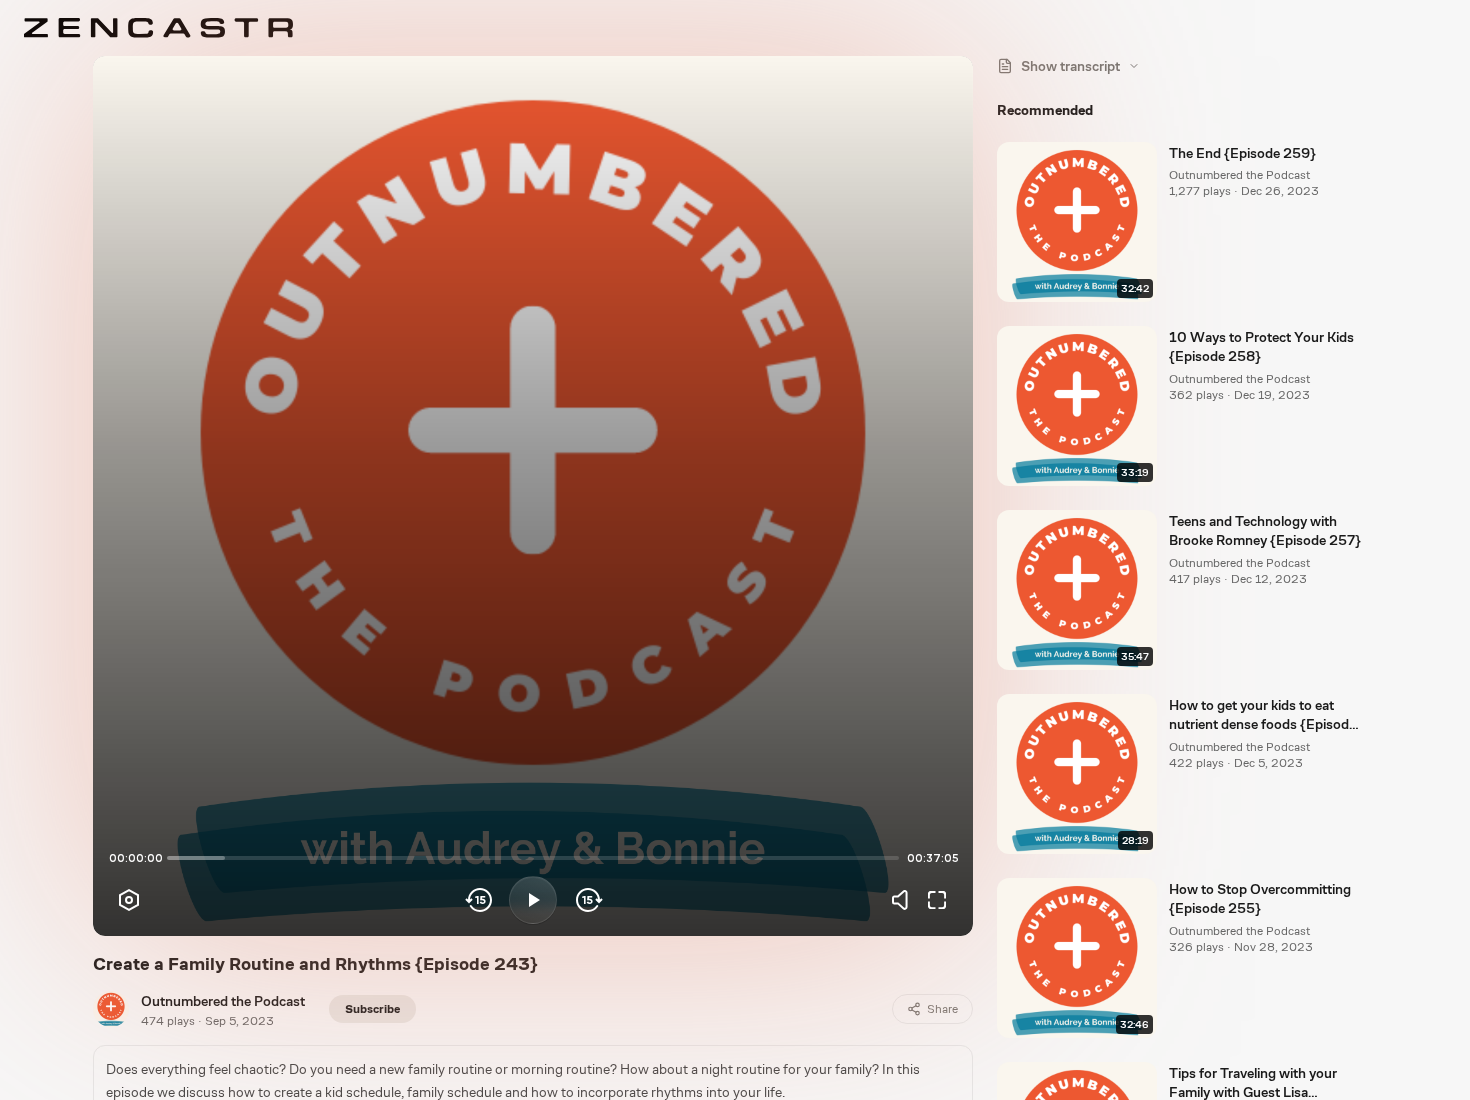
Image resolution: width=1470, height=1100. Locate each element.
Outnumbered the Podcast (223, 1001)
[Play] (533, 900)
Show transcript (1070, 66)
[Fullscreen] (937, 900)
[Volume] (905, 900)
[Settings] (129, 900)
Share (942, 1009)
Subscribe (372, 1009)
